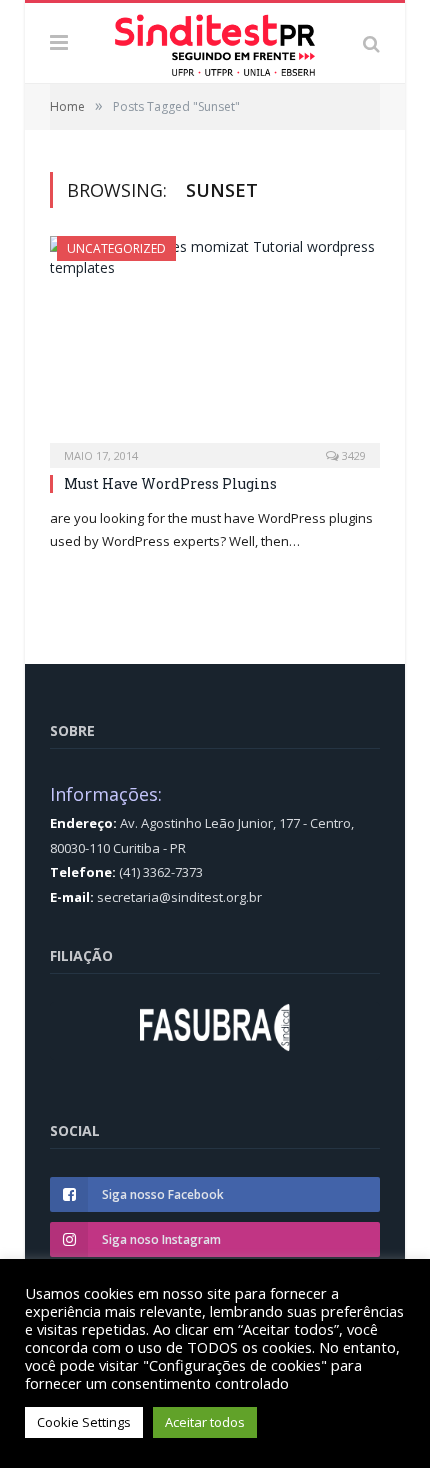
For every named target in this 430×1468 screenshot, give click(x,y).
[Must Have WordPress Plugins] (215, 345)
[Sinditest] (215, 40)
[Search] (371, 43)
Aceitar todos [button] (205, 1422)
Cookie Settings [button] (84, 1422)
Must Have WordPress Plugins (170, 483)
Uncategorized (116, 248)
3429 (352, 455)
